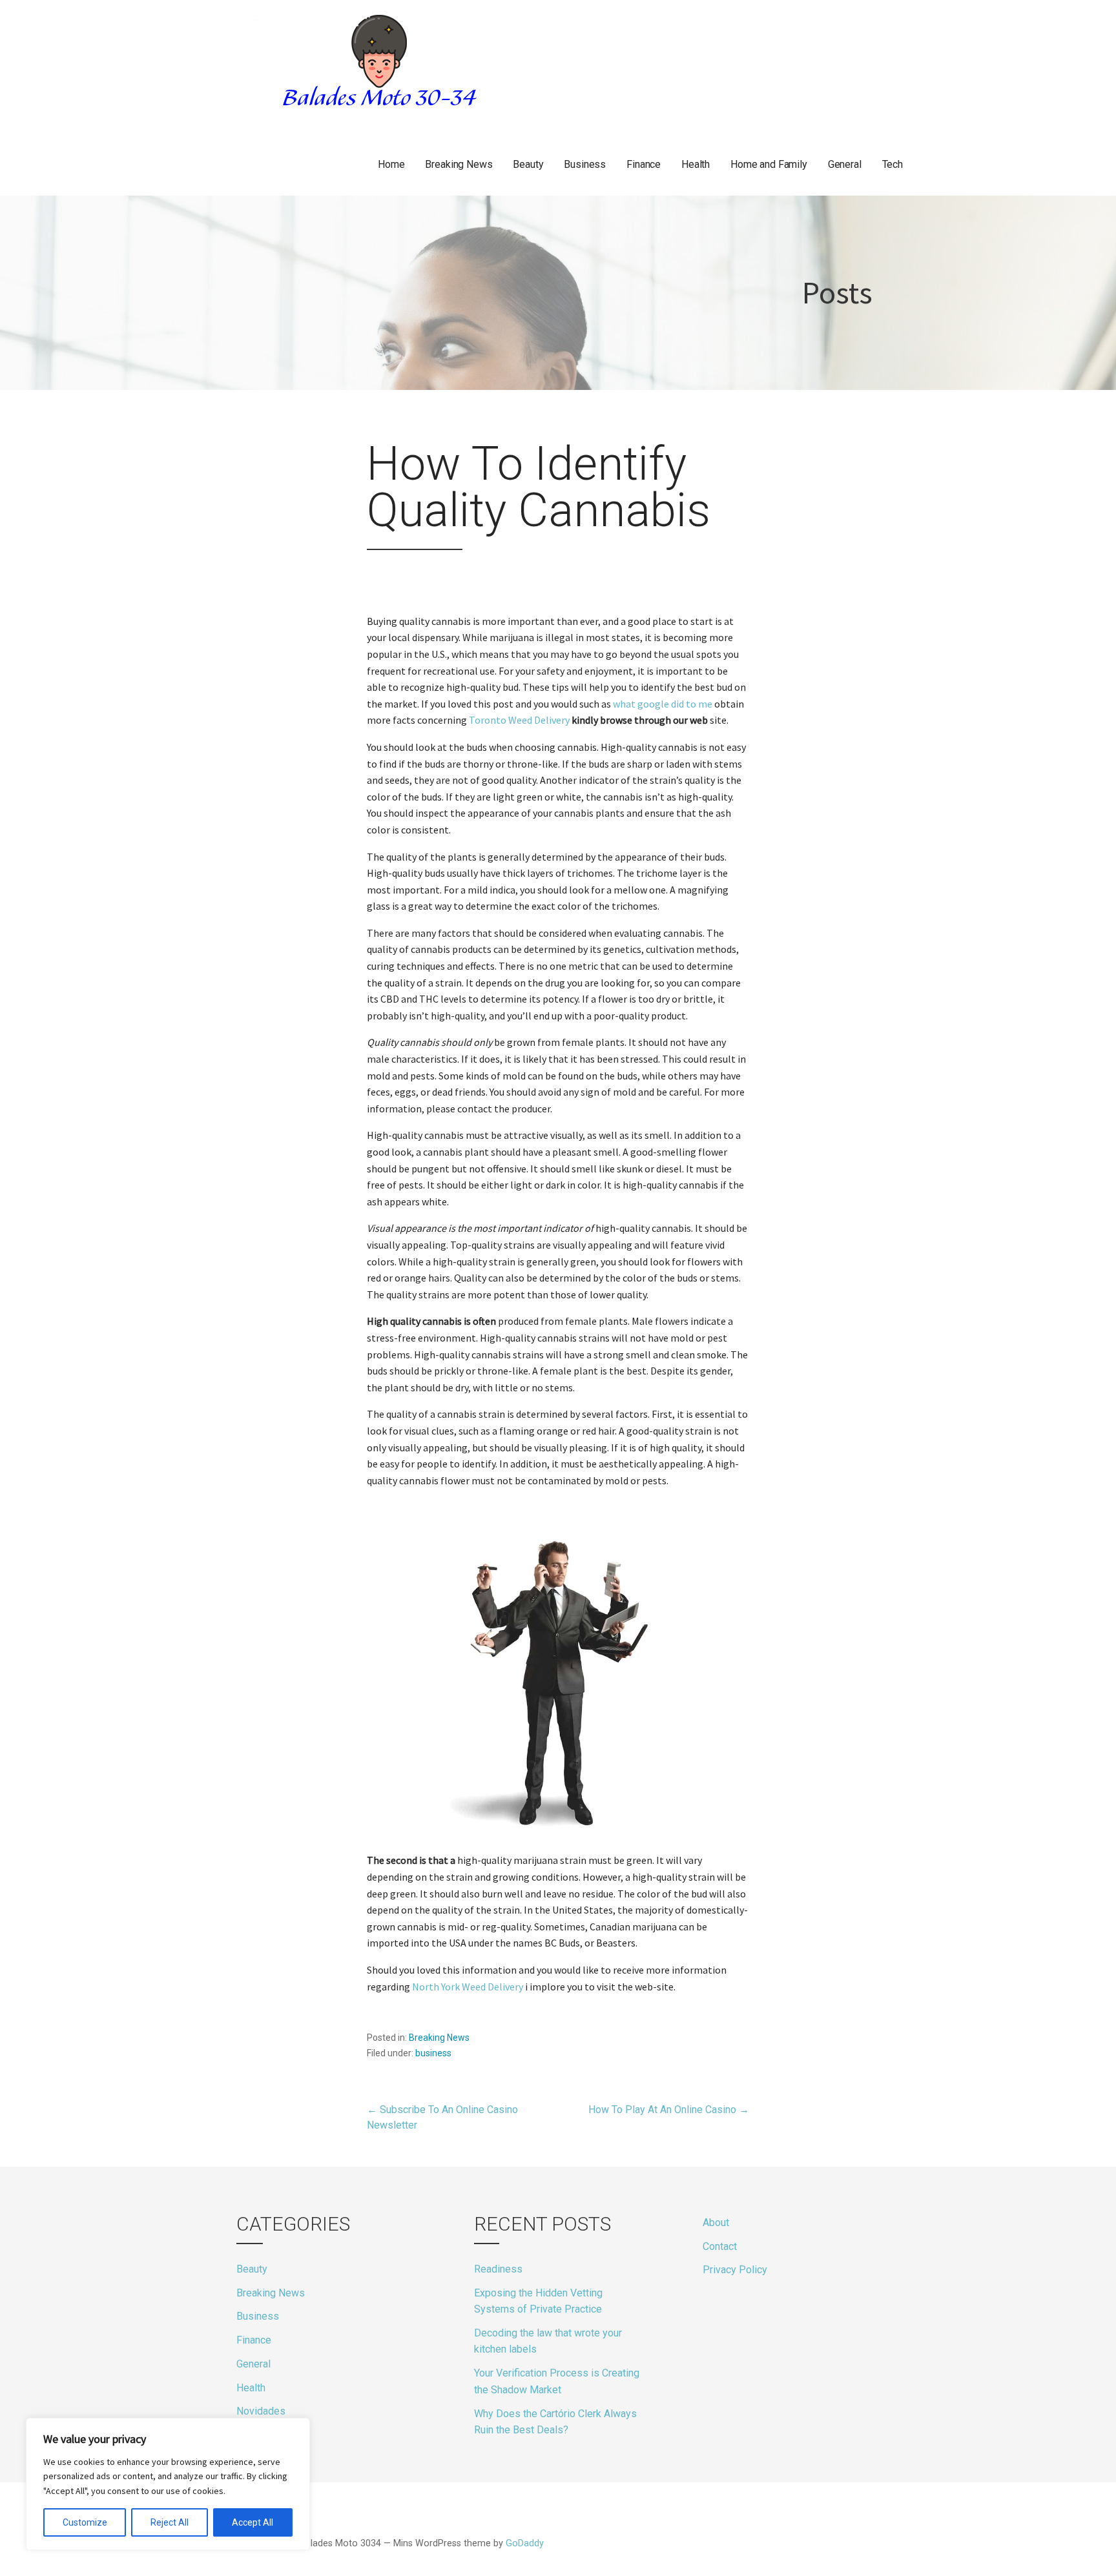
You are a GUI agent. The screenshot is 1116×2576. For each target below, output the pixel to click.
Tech (893, 164)
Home (391, 164)
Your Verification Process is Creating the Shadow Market (557, 2381)
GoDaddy (525, 2543)
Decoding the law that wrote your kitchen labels (548, 2341)
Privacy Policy (735, 2270)
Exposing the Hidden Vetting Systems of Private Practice (538, 2301)
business (433, 2053)
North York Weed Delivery (468, 1987)
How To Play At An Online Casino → (669, 2110)
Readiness (498, 2269)
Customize (85, 2522)
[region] (168, 2484)
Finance (644, 164)
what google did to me (663, 704)
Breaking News (459, 164)
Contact (720, 2246)
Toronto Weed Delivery (519, 720)
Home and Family (769, 164)
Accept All (253, 2522)
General (845, 164)
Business (585, 164)
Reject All (170, 2522)
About (716, 2223)
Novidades (261, 2411)
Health (696, 164)
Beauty (528, 164)
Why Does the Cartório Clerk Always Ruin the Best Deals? (555, 2422)
